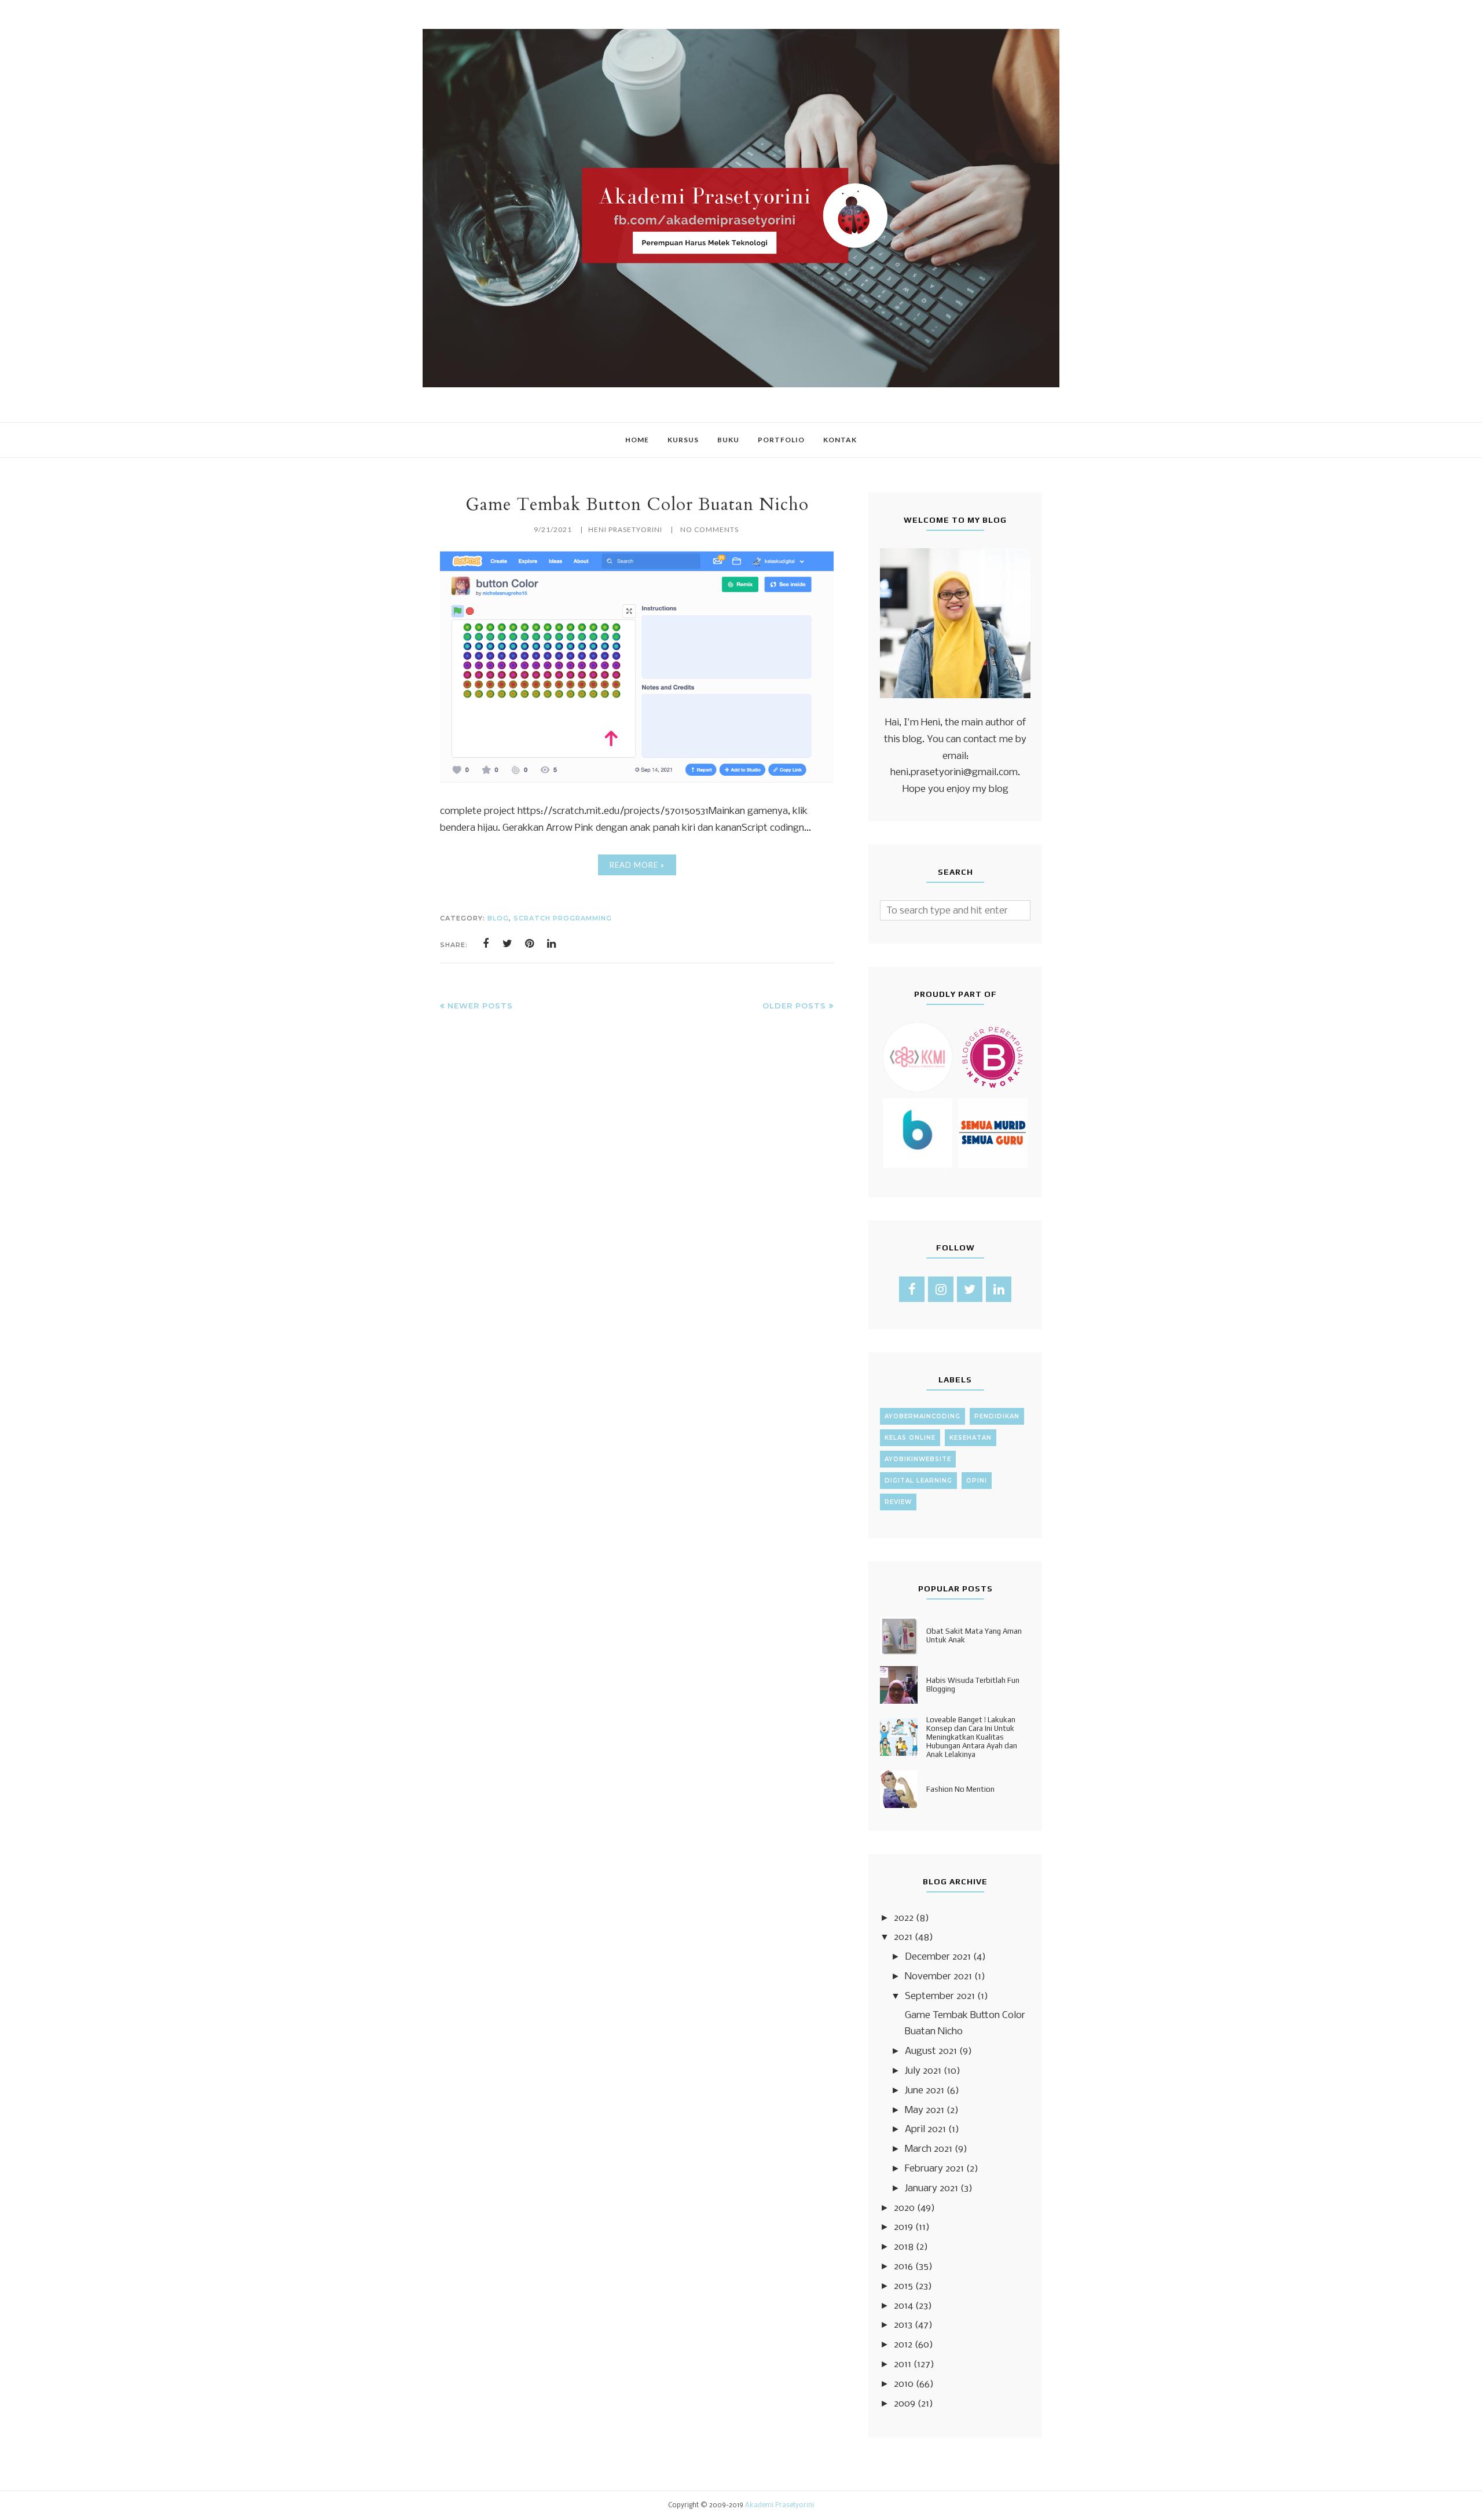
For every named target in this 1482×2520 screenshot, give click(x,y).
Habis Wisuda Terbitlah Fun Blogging (973, 1685)
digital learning (918, 1481)
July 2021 (923, 2071)
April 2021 (925, 2130)
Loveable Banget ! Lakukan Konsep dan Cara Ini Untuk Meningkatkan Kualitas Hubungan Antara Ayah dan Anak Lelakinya (972, 1737)
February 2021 (934, 2169)
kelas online (910, 1438)
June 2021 (925, 2091)
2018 (904, 2247)
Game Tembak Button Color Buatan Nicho (637, 505)
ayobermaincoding (922, 1416)
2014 (903, 2306)
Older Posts (794, 1006)
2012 (903, 2345)
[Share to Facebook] (486, 944)
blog (498, 918)
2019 (903, 2227)
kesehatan (971, 1438)
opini (977, 1481)
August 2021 (931, 2051)
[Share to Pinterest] (530, 944)
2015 (903, 2286)
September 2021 (940, 1996)
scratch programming (563, 918)
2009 (905, 2404)
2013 (903, 2325)
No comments (709, 529)
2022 (904, 1918)
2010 (904, 2384)
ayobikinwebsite (918, 1459)
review (898, 1502)
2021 (903, 1937)
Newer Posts (480, 1006)
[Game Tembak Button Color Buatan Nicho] (637, 780)
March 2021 (929, 2149)
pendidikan (997, 1416)
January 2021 (931, 2189)
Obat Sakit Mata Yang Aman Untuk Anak (974, 1635)
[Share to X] (508, 944)
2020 (904, 2208)
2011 (903, 2365)
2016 (903, 2267)
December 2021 (938, 1957)
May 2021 (925, 2110)
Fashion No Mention (960, 1789)
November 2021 (938, 1977)
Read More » (637, 865)
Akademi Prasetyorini (779, 2506)
